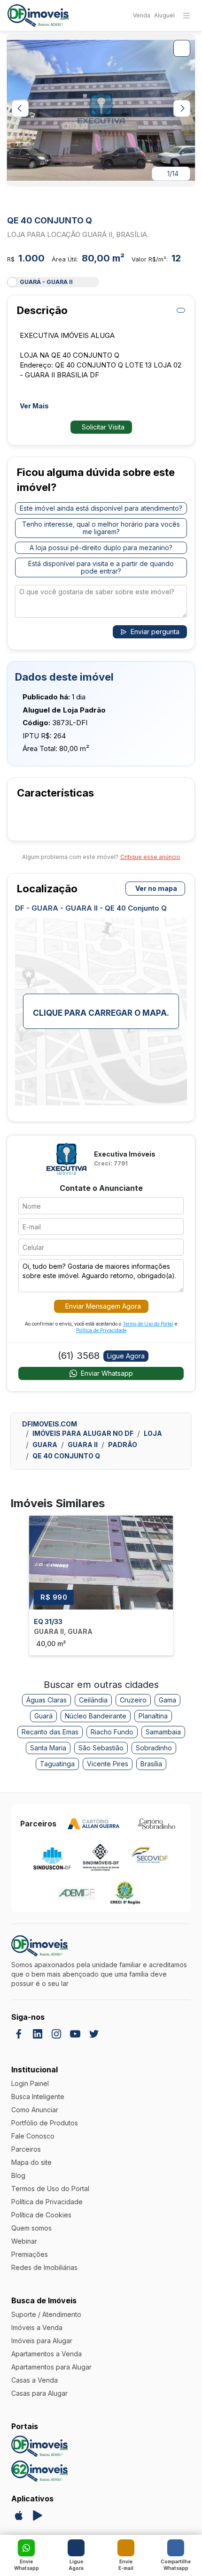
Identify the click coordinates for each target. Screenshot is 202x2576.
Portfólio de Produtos (45, 2123)
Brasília (151, 1764)
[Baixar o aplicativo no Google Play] (38, 2515)
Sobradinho (154, 1748)
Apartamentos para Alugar (51, 2367)
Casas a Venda (35, 2380)
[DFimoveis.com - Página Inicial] (38, 16)
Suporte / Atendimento (46, 2314)
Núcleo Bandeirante (96, 1716)
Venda (142, 15)
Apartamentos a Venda (47, 2354)
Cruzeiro (133, 1700)
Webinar (24, 2241)
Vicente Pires (108, 1764)
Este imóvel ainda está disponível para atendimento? (101, 508)
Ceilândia (93, 1700)
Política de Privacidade (101, 1330)
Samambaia (163, 1732)
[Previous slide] (20, 108)
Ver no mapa (156, 888)
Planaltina (153, 1716)
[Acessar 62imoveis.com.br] (39, 2471)
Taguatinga (57, 1764)
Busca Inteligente (38, 2097)
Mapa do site (31, 2162)
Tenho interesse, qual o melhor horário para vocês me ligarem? (101, 528)
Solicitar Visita (103, 427)
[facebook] (19, 2034)
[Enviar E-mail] (126, 2548)
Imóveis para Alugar (42, 2341)
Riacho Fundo (112, 1732)
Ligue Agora (126, 1356)
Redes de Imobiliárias (44, 2267)
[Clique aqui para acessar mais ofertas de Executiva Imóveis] (66, 1158)
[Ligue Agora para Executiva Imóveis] (76, 2548)
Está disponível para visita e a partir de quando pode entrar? (101, 567)
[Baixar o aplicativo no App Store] (19, 2515)
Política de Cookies (41, 2215)
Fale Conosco (33, 2136)
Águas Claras (47, 1700)
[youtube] (75, 2034)
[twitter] (94, 2034)
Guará (43, 1716)
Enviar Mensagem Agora (103, 1306)
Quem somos (31, 2228)
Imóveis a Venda (37, 2327)
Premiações (30, 2254)
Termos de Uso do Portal (50, 2189)
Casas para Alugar (39, 2393)
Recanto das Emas (50, 1732)
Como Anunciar (35, 2110)
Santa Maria (48, 1748)
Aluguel (164, 15)
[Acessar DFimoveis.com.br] (39, 2446)
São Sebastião (101, 1748)
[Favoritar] (189, 202)
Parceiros (26, 2149)
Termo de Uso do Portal (148, 1324)
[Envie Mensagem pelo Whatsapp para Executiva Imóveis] (26, 2548)
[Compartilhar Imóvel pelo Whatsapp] (176, 2548)
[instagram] (56, 2034)
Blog (18, 2175)
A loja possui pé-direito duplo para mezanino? (101, 548)
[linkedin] (38, 2034)
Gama (167, 1700)
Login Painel (30, 2083)
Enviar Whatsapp (107, 1373)
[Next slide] (182, 108)
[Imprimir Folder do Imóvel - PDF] (181, 310)
